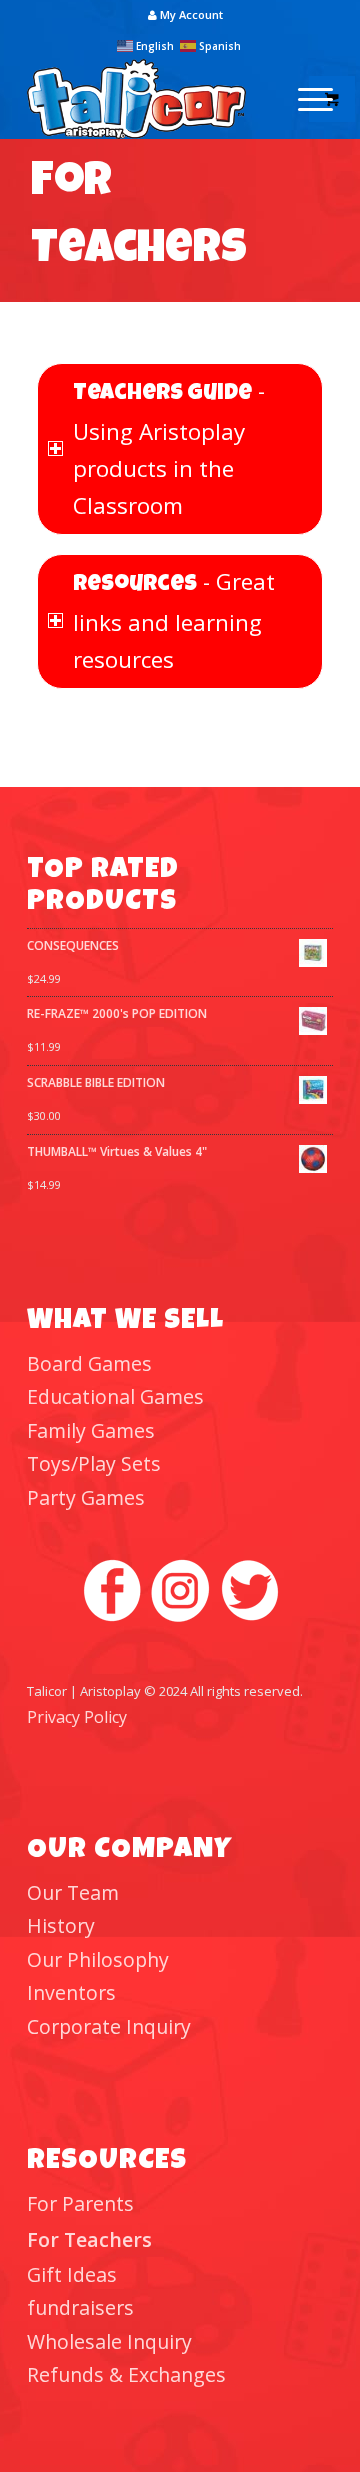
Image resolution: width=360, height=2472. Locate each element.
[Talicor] (149, 99)
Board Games (89, 1363)
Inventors (71, 1992)
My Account (190, 14)
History (61, 1925)
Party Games (86, 1497)
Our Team (73, 1892)
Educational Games (115, 1396)
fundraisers (80, 2307)
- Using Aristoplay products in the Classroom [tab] (169, 448)
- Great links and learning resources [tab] (174, 620)
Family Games (91, 1430)
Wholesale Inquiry (109, 2341)
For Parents (80, 2203)
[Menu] (305, 99)
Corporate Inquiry (109, 2026)
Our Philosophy (98, 1959)
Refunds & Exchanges (126, 2374)
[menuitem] (185, 15)
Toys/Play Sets (94, 1463)
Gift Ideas (72, 2274)
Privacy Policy (77, 1717)
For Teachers (89, 2239)
